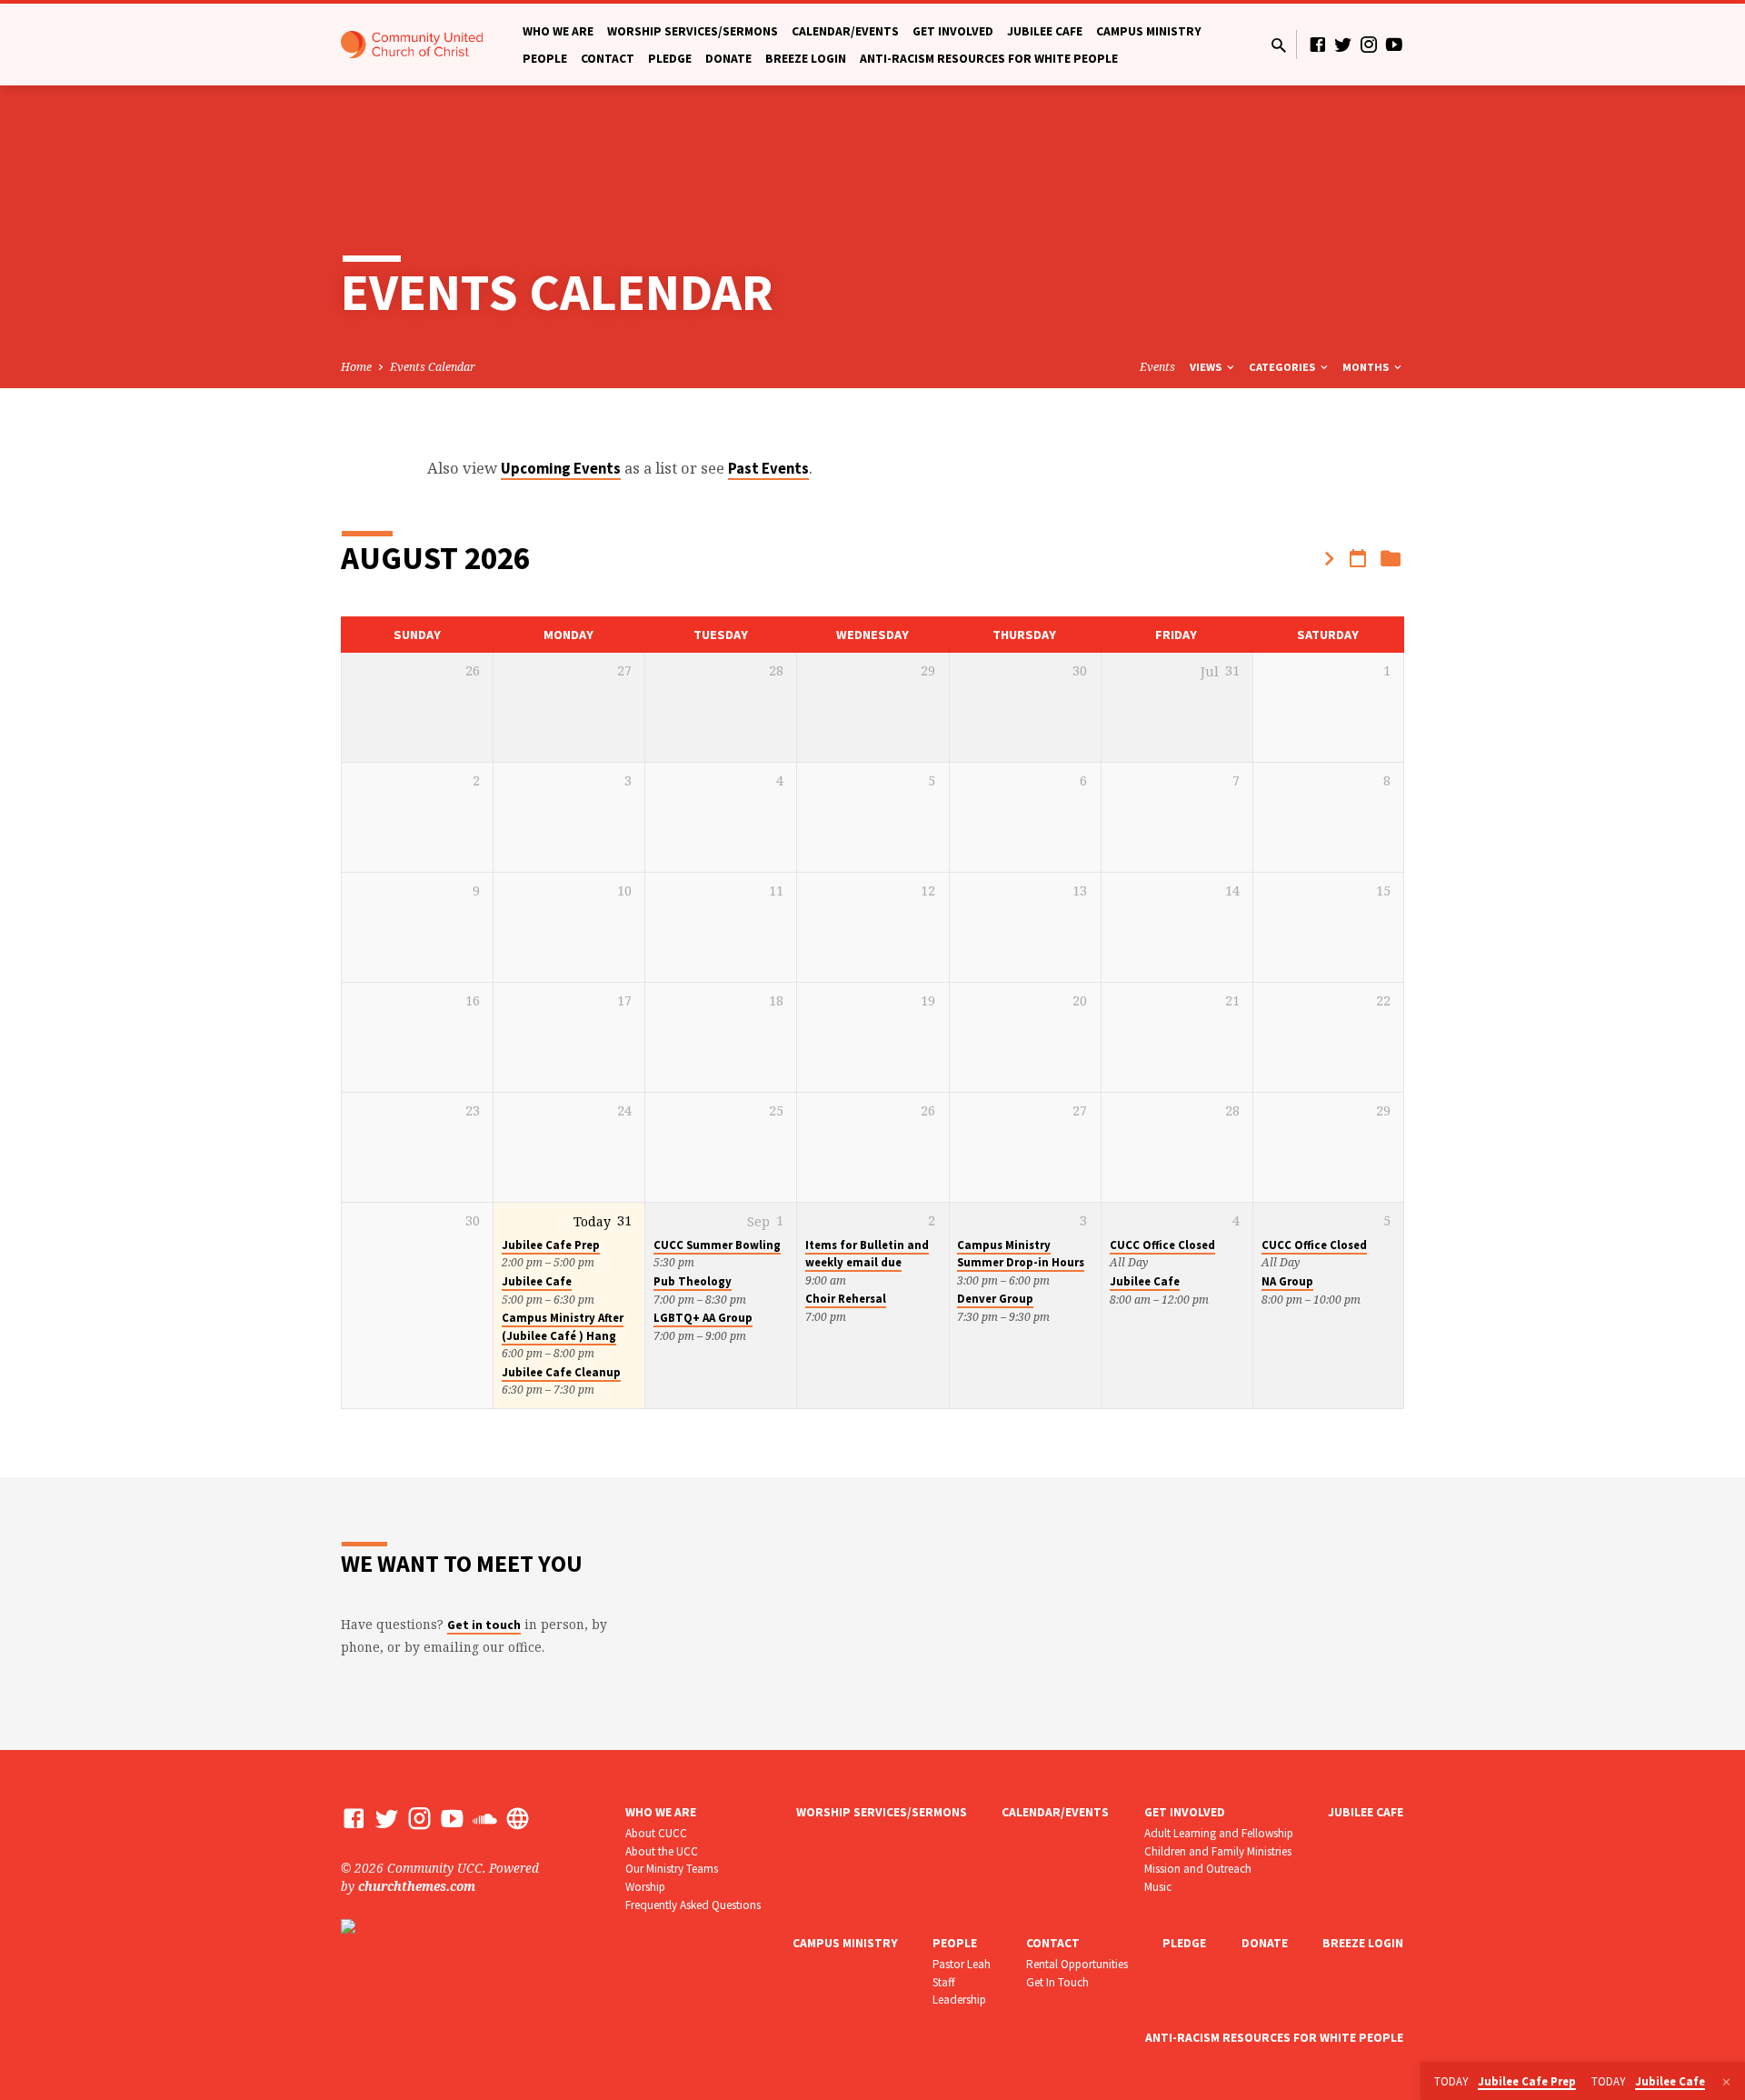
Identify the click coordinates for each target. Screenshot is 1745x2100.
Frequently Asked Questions (693, 1905)
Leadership (959, 2000)
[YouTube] (1394, 44)
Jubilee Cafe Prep (551, 1245)
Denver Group (995, 1299)
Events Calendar (433, 367)
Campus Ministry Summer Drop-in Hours (1021, 1254)
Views (1207, 367)
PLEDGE (670, 59)
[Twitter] (1343, 44)
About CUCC (656, 1833)
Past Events (768, 469)
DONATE (728, 59)
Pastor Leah (962, 1964)
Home (356, 367)
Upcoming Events (561, 469)
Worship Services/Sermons (693, 31)
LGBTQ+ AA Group (703, 1318)
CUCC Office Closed (1162, 1245)
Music (1158, 1887)
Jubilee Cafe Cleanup (561, 1372)
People (545, 59)
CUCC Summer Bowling (717, 1245)
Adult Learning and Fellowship (1219, 1833)
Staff (944, 1982)
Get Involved (953, 31)
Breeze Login (806, 59)
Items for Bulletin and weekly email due (867, 1254)
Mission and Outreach (1198, 1869)
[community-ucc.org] (518, 1818)
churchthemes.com (417, 1886)
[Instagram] (1369, 44)
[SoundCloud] (485, 1818)
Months (1367, 367)
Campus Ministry (1149, 31)
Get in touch (484, 1625)
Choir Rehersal (846, 1299)
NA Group (1287, 1281)
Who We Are (558, 31)
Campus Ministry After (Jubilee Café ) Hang (563, 1326)
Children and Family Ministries (1218, 1851)
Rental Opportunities (1077, 1964)
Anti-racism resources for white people (989, 59)
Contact (608, 59)
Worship (645, 1887)
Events (1157, 367)
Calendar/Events (845, 31)
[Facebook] (1318, 44)
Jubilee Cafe (1045, 31)
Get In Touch (1057, 1982)
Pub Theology (693, 1281)
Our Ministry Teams (672, 1869)
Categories (1283, 367)
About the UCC (662, 1851)
